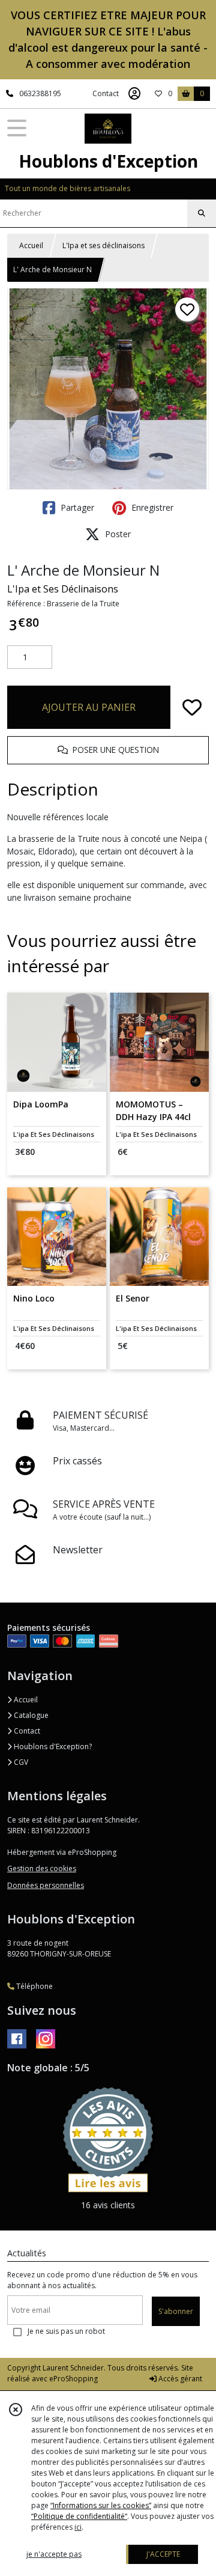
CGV (20, 1762)
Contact (106, 93)
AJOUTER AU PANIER (89, 707)
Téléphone (34, 1986)
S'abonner (176, 2311)
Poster (117, 534)
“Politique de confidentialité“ (79, 2516)
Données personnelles (46, 1885)
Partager (76, 507)
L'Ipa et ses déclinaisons (103, 245)
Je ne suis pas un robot (66, 2331)
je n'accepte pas (54, 2554)
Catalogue (30, 1715)
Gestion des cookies (42, 1868)
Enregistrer (151, 507)
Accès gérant (179, 2379)
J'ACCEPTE (163, 2554)
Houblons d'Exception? (52, 1746)
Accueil (31, 245)
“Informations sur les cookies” (101, 2505)
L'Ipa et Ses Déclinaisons (63, 589)
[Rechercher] (202, 213)
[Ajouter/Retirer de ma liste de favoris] (192, 707)
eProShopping (73, 2379)
